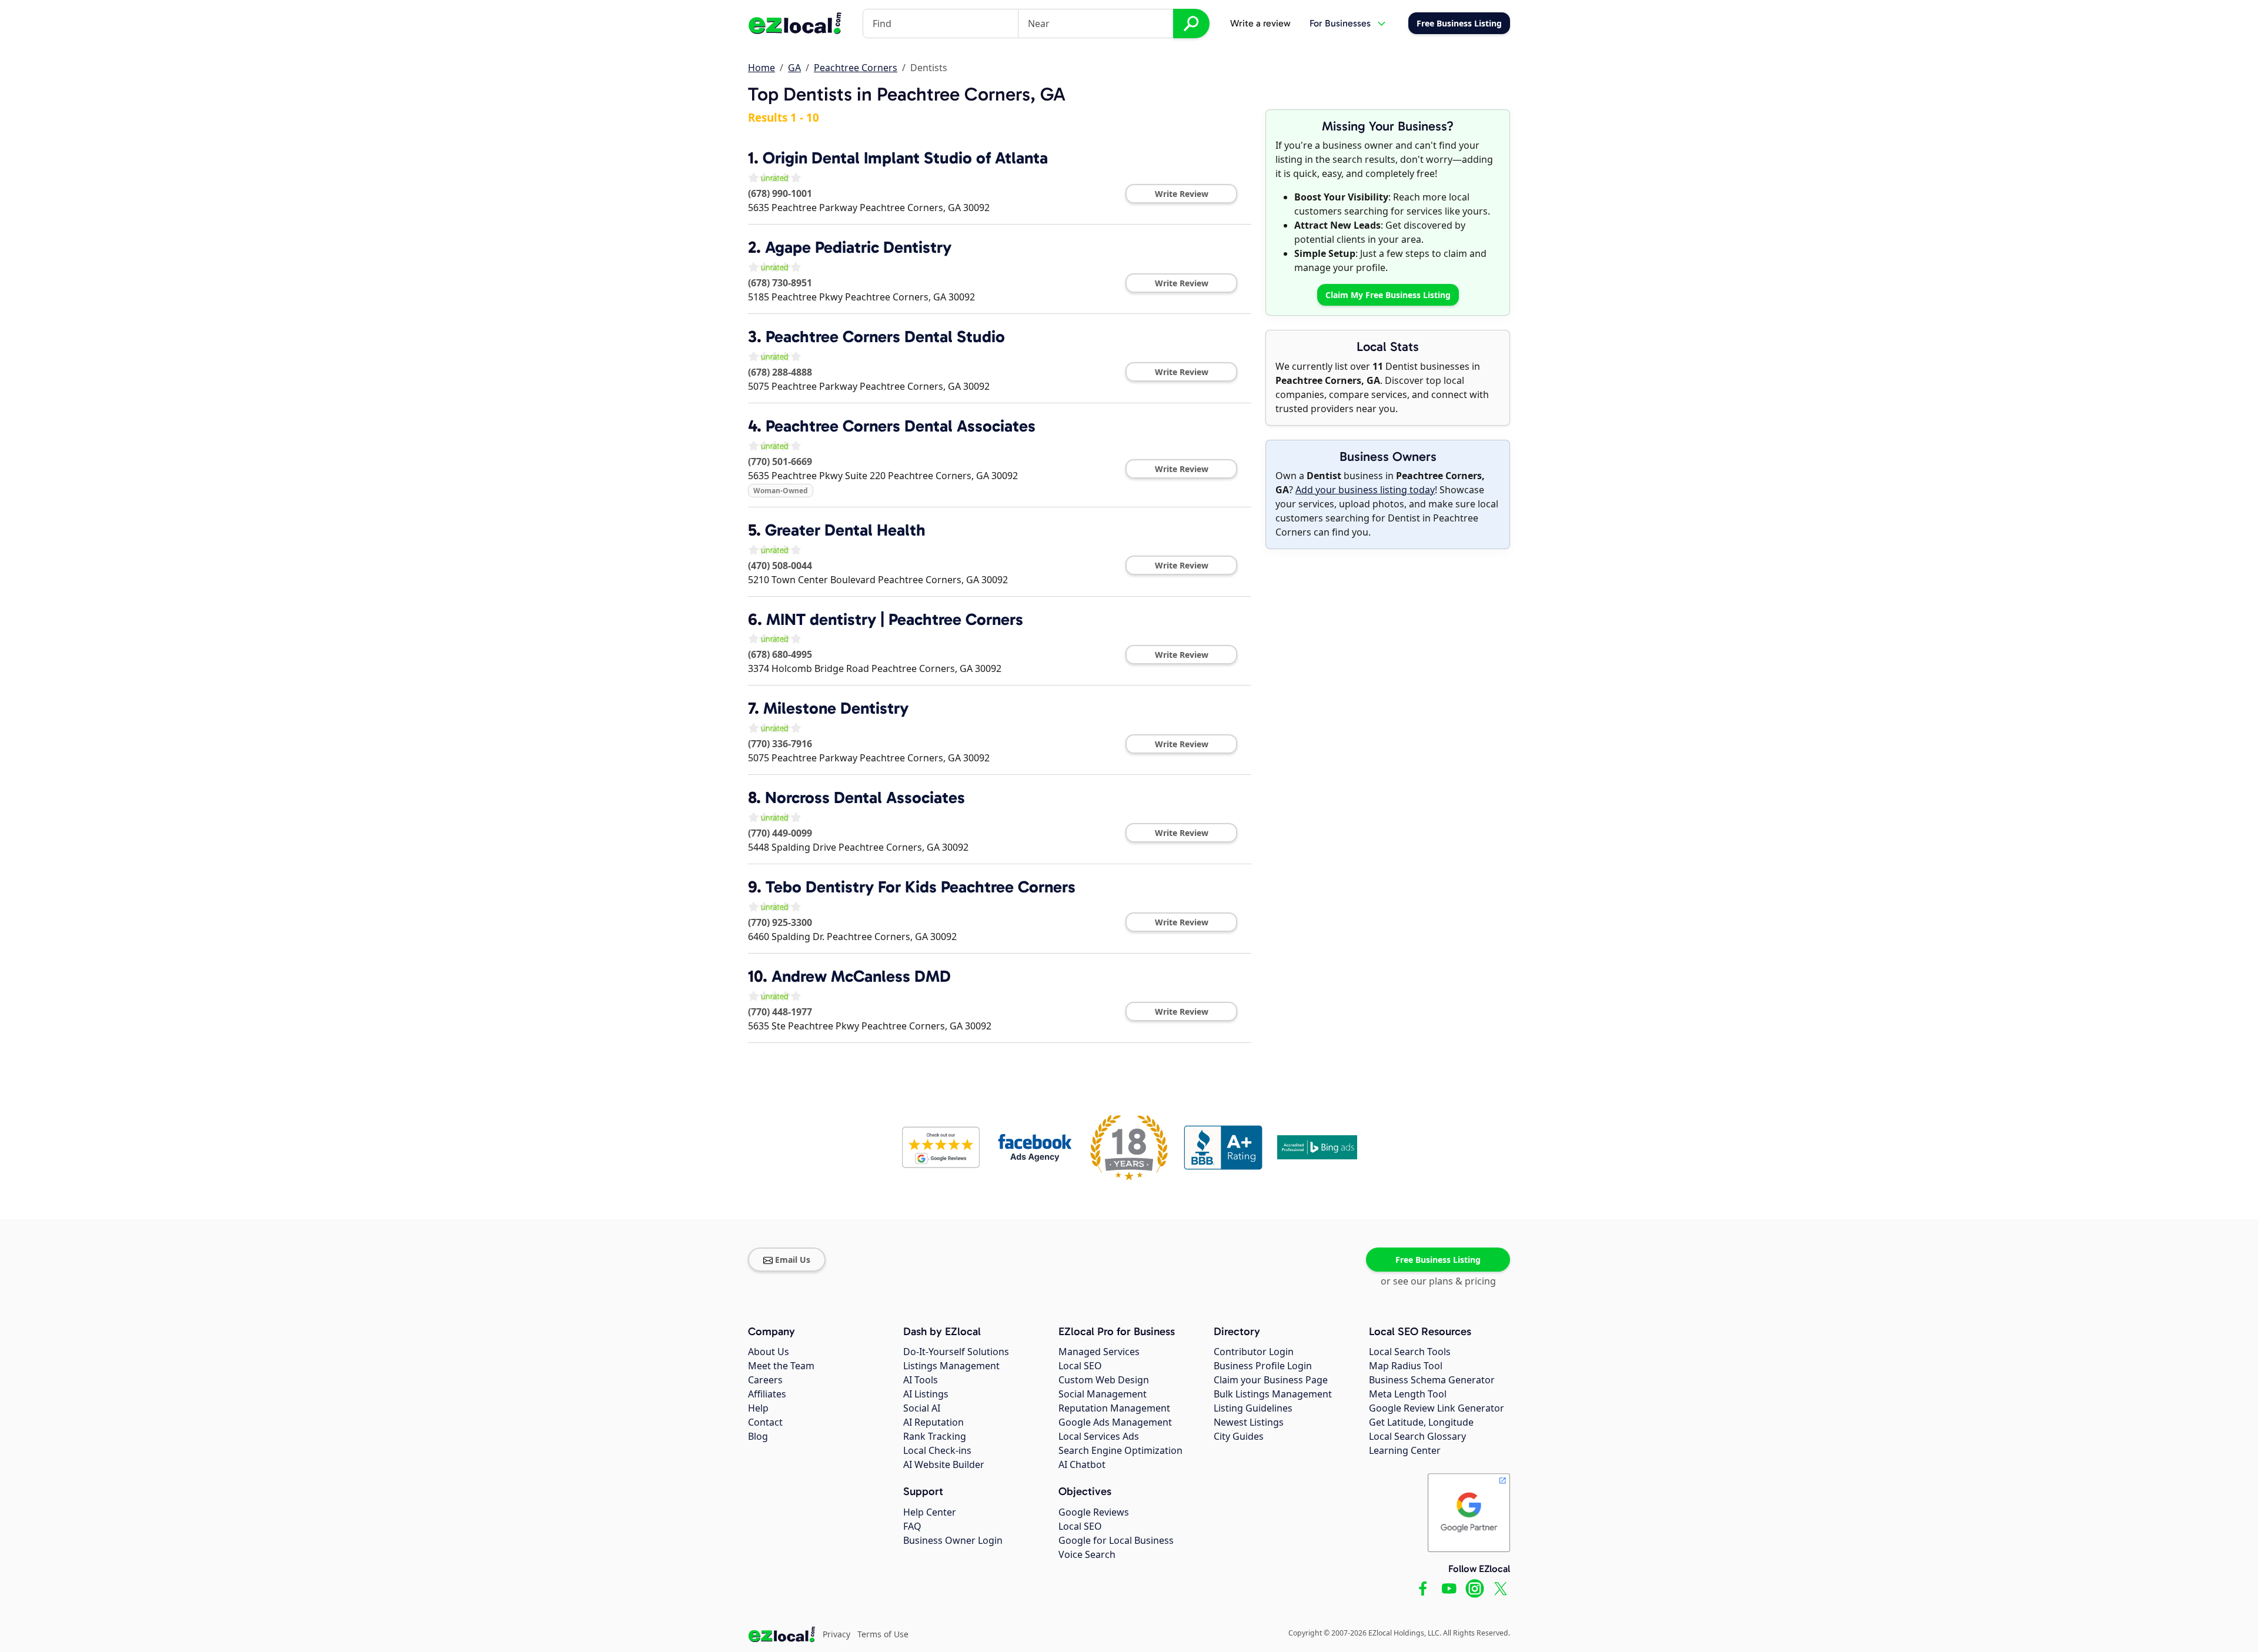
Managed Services (1099, 1352)
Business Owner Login (953, 1540)
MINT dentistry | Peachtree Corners (895, 619)
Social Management (1103, 1394)
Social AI (922, 1408)
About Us (769, 1352)
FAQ (912, 1526)
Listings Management (951, 1366)
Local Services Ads (1099, 1436)
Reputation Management (1114, 1408)
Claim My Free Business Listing (1388, 295)
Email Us (793, 1260)
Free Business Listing (1438, 1260)
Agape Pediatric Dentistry (858, 247)
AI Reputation (933, 1422)
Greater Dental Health (845, 530)
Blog (758, 1436)
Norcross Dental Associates (865, 797)
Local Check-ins (937, 1450)
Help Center (930, 1512)
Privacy (836, 1634)
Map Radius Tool (1406, 1366)
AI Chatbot (1082, 1464)
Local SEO (1080, 1366)
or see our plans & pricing (1438, 1281)
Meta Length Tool (1408, 1394)
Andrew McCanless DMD (861, 976)
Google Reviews (1094, 1512)
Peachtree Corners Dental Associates (901, 426)
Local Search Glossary (1417, 1436)
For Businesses (1340, 23)
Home (761, 68)
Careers (765, 1380)
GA (794, 68)
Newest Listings (1249, 1422)
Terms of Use (883, 1634)
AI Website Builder (944, 1464)
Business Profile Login (1263, 1366)
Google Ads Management (1115, 1422)
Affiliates (767, 1394)
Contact (765, 1422)
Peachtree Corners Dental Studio (885, 337)
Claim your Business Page (1271, 1380)
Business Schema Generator (1432, 1380)
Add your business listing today (1365, 490)
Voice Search (1087, 1554)
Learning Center (1405, 1450)
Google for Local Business (1116, 1540)
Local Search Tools (1410, 1352)
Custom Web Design (1104, 1380)
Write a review (1260, 23)
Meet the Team (781, 1366)
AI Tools (921, 1380)
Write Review (1182, 194)
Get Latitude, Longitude (1421, 1422)
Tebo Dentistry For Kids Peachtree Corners (921, 887)
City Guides (1239, 1436)
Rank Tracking (935, 1436)
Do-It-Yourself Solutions (956, 1352)
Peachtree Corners (856, 68)
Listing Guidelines (1253, 1408)
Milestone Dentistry (836, 708)
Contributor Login (1254, 1352)
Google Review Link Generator (1437, 1408)
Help (758, 1408)
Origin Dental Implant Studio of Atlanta (905, 158)
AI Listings (926, 1394)
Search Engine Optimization (1120, 1450)
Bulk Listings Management (1273, 1394)
